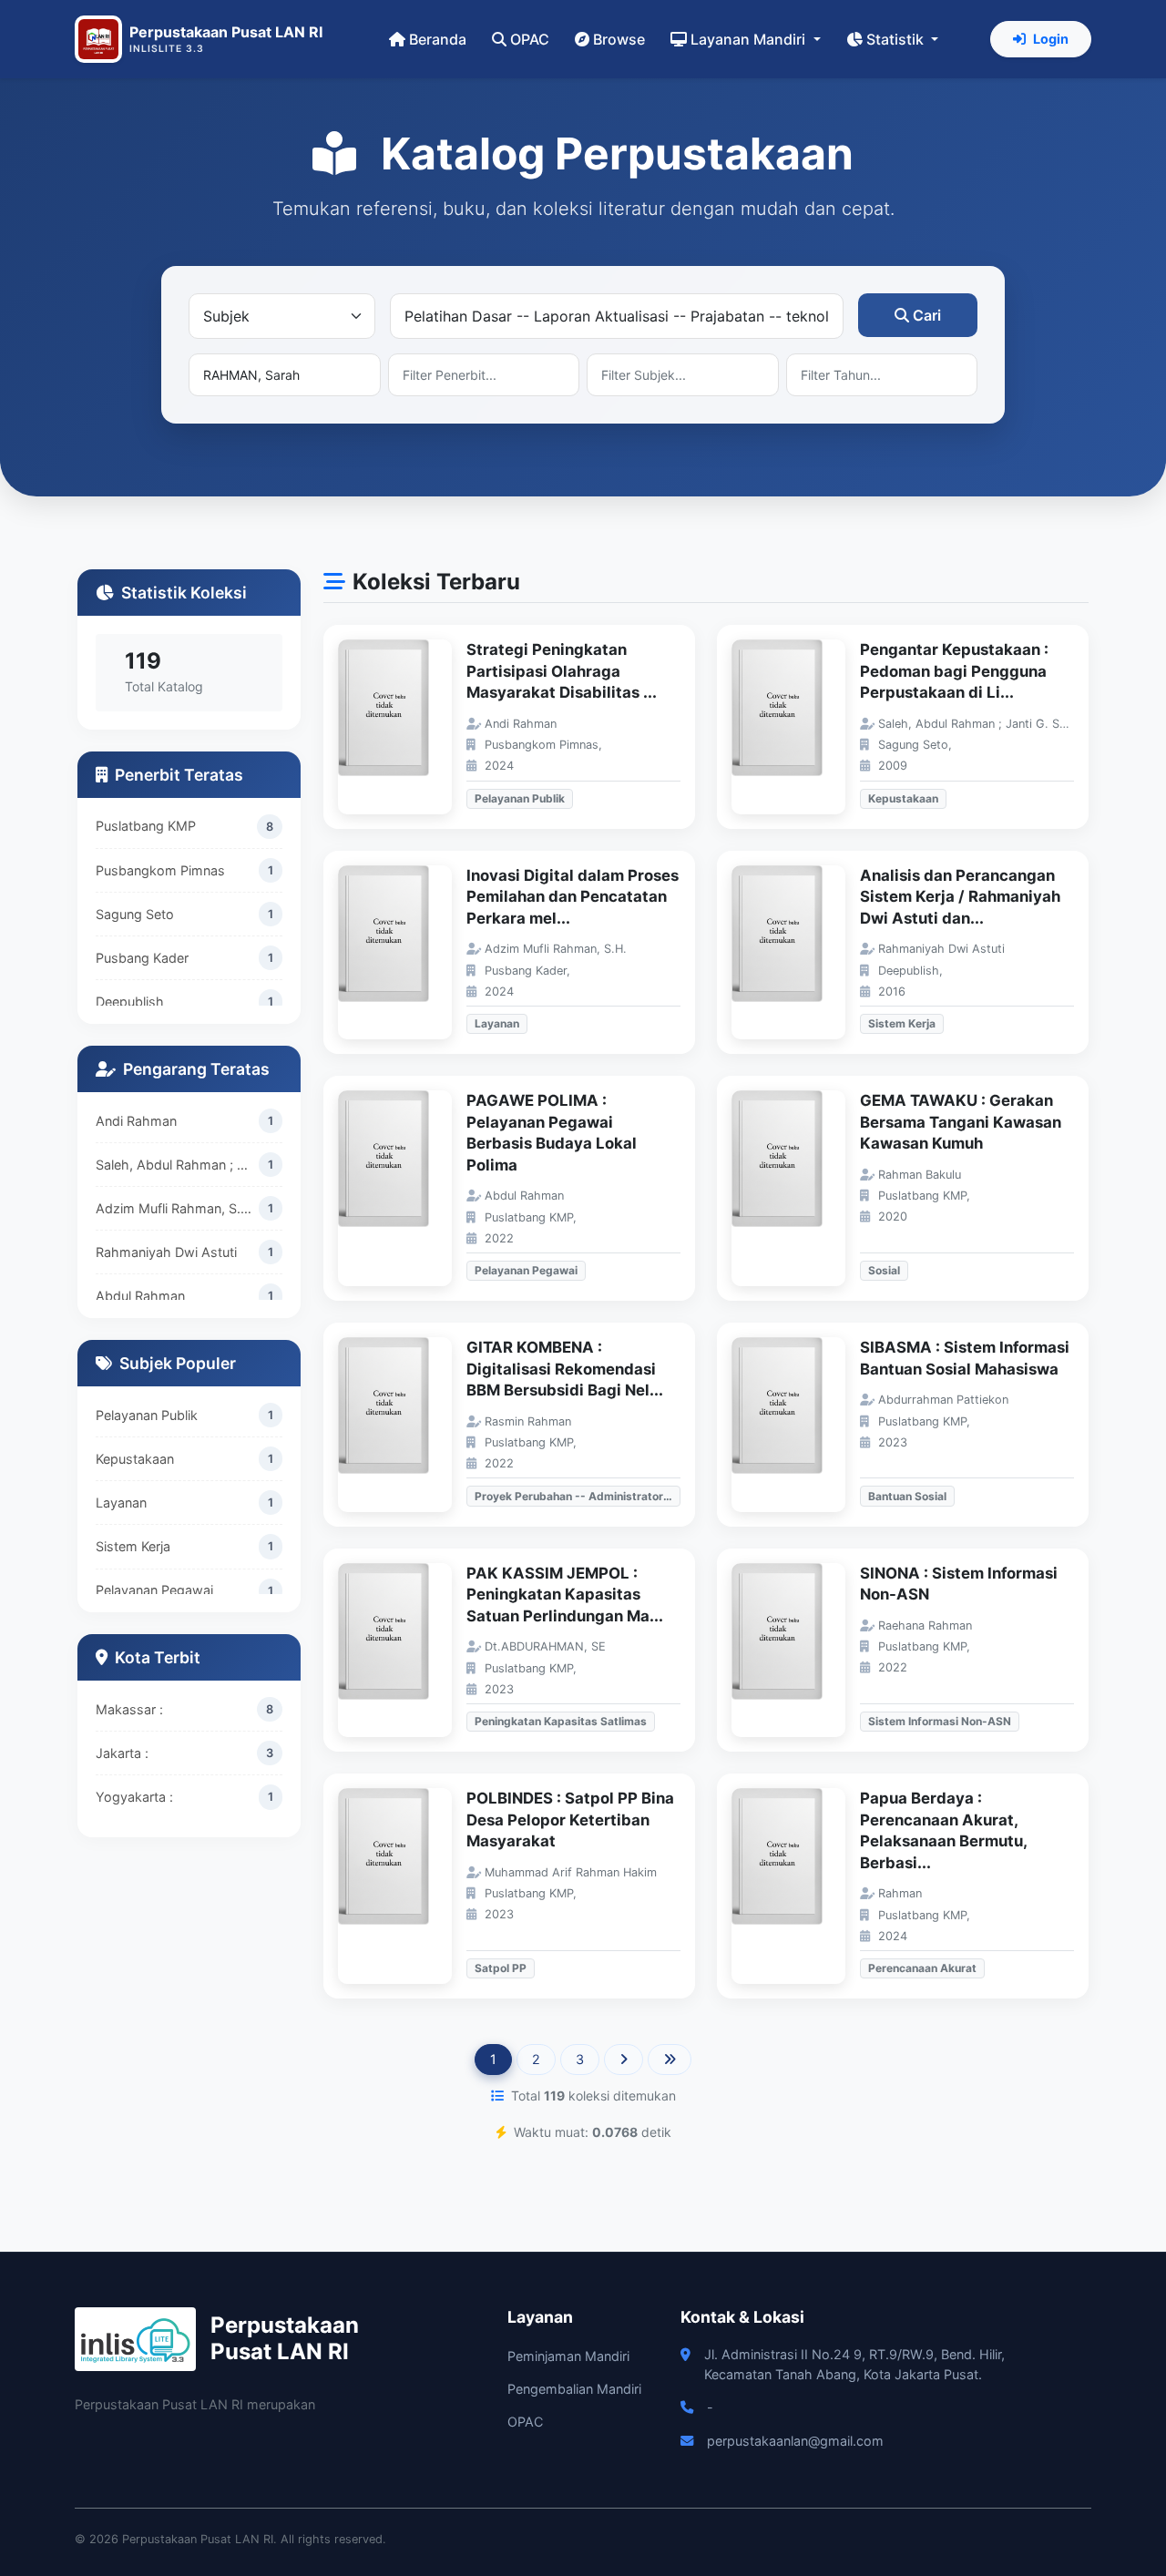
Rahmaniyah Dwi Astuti (166, 1252)
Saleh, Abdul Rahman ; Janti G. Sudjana (177, 1165)
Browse (619, 39)
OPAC (530, 39)
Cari (927, 315)
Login (1051, 39)
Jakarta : (122, 1753)
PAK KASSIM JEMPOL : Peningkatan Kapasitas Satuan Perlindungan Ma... (565, 1595)
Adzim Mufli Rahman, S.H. (175, 1208)
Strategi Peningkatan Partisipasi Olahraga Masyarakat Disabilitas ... (562, 671)
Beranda (438, 39)
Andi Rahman (136, 1121)
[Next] (624, 2060)
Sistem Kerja (133, 1546)
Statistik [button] (897, 39)
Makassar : (129, 1709)
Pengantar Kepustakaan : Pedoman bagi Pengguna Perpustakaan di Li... (954, 671)
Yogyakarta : (134, 1797)
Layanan (121, 1503)
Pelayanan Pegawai (154, 1590)
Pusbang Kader (142, 958)
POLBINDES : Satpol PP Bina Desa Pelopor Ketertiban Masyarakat (570, 1820)
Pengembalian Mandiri (574, 2389)
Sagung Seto (135, 914)
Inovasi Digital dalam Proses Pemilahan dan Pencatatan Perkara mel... (573, 897)
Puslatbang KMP (146, 826)
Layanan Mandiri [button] (750, 39)
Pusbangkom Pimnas (160, 870)
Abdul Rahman (140, 1296)
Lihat (404, 727)
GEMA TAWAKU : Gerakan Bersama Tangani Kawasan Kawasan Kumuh (961, 1122)
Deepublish (130, 1002)
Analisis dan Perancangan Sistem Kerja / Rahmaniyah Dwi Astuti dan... (960, 897)
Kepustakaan (135, 1459)
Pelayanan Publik (147, 1415)
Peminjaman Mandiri (568, 2356)
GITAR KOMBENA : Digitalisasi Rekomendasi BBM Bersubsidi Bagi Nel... (565, 1369)
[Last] (670, 2060)
